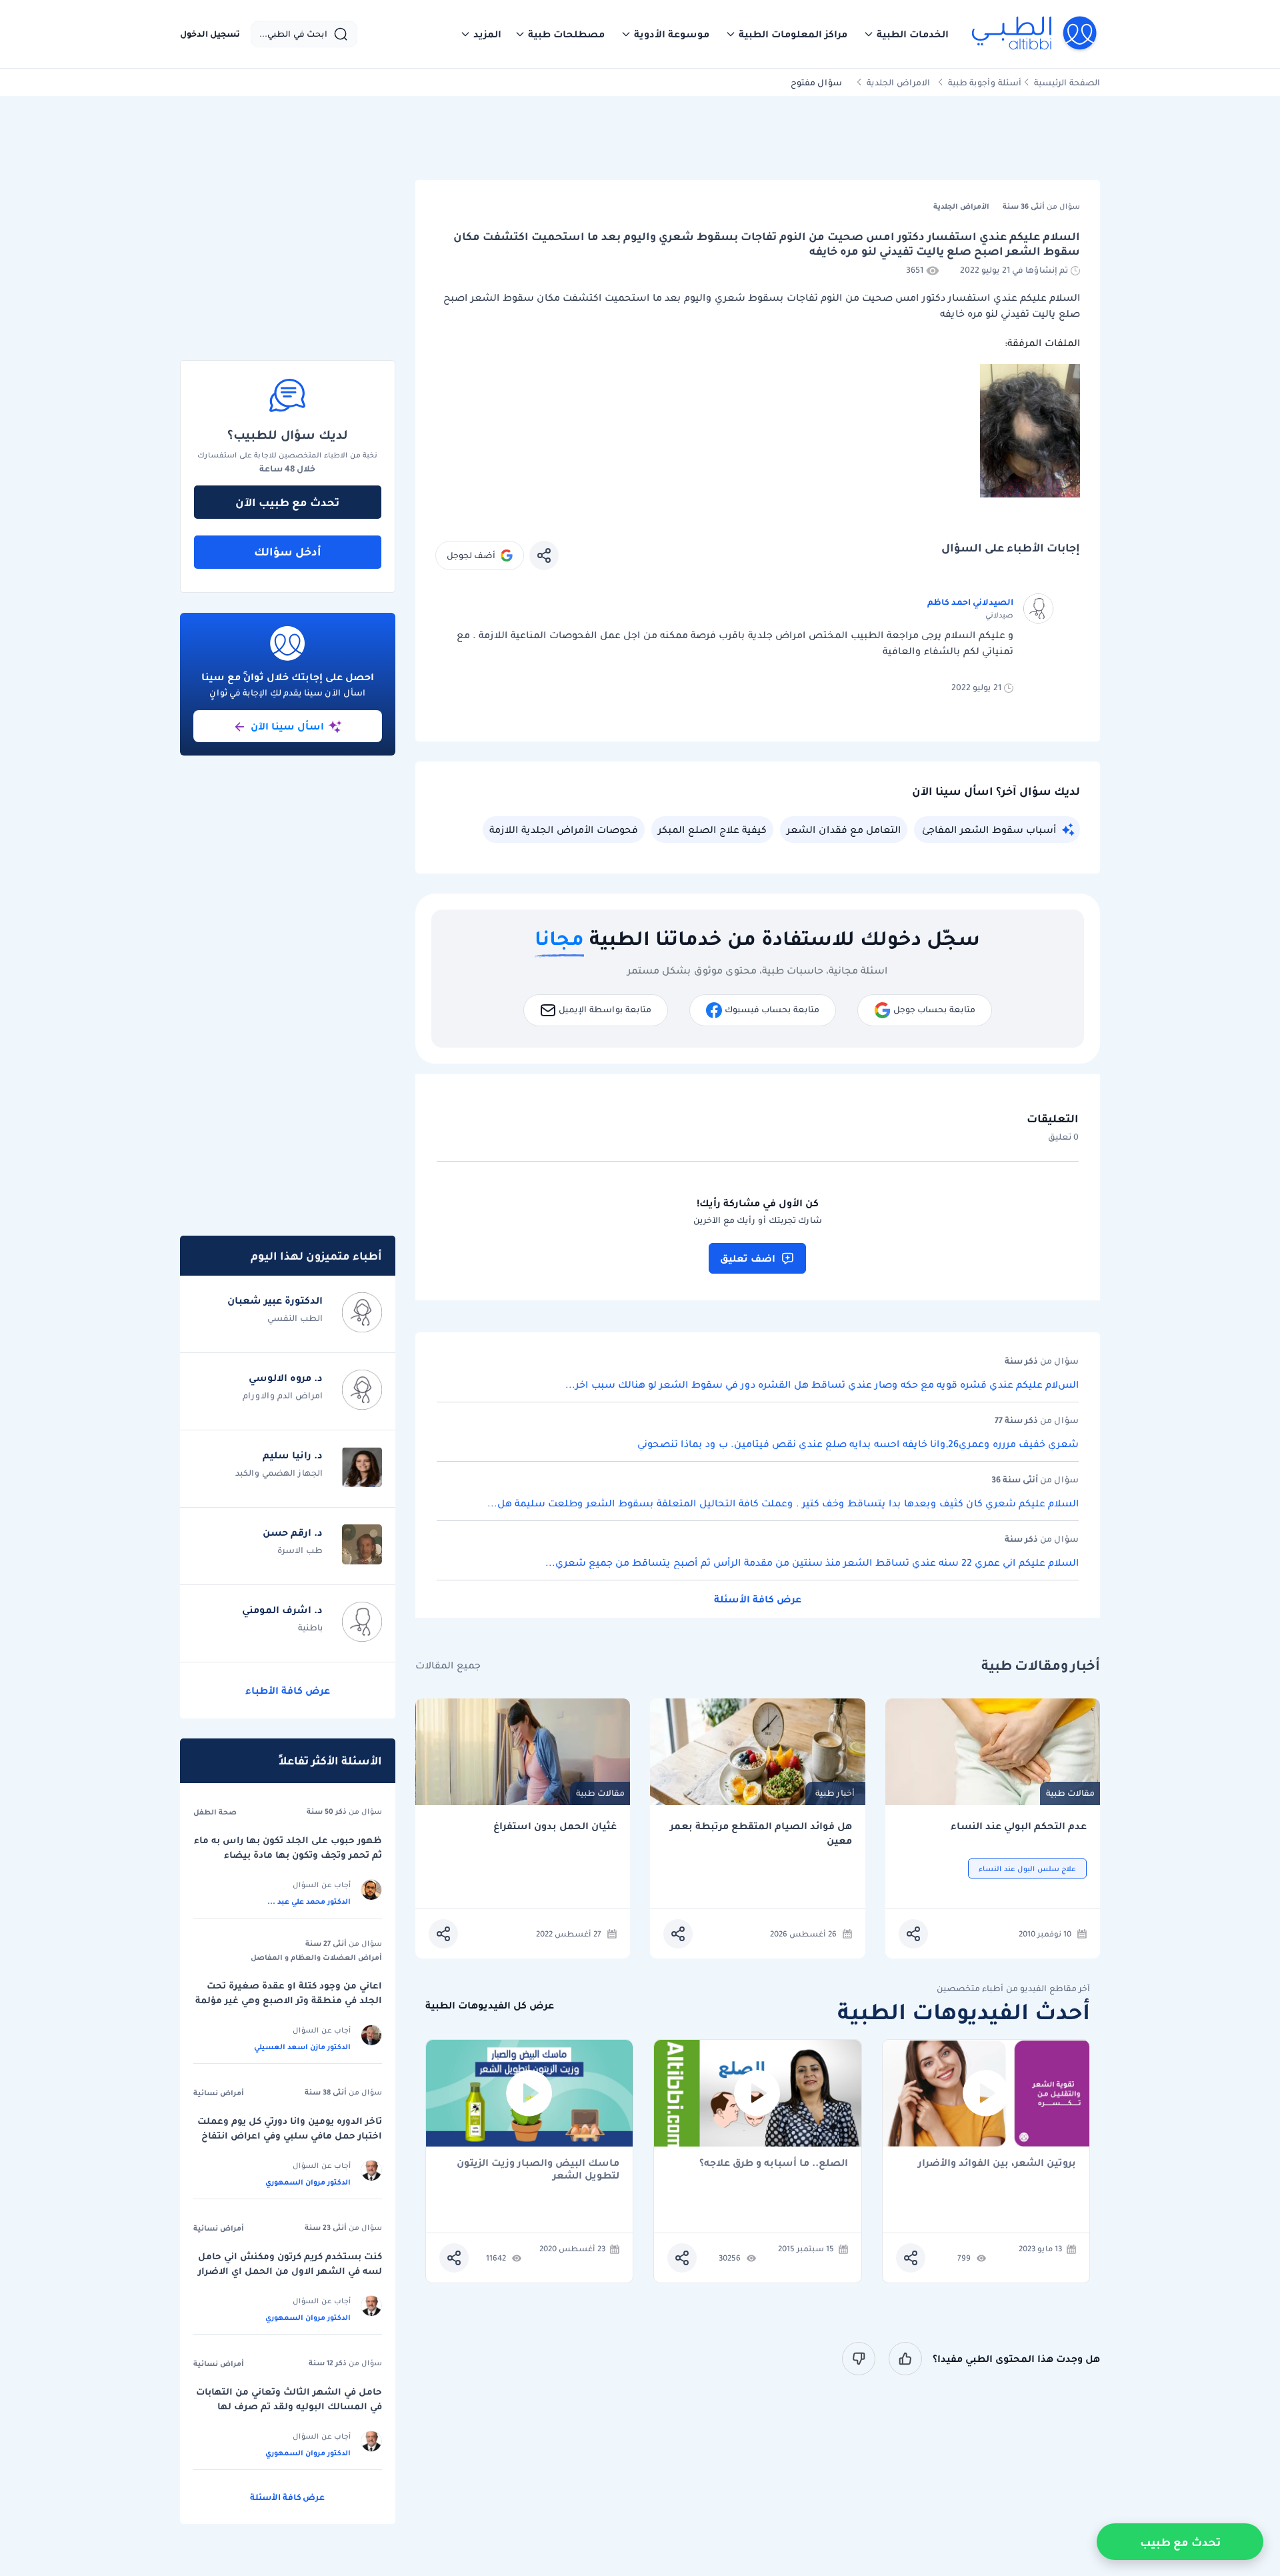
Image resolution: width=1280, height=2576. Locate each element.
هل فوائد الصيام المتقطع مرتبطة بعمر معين (761, 1833)
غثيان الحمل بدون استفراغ (555, 1826)
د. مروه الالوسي (286, 1378)
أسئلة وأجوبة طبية (985, 82)
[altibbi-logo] (1035, 34)
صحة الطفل (215, 1812)
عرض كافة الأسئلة (758, 1599)
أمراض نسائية (219, 2093)
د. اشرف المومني (282, 1610)
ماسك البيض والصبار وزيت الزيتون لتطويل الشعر (538, 2169)
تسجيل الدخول (210, 34)
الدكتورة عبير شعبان (275, 1300)
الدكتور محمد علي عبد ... (309, 1901)
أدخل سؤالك (288, 551)
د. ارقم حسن (293, 1532)
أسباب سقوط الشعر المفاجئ (989, 830)
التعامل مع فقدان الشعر (844, 830)
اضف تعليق (748, 1258)
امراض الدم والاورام (283, 1395)
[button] (906, 34)
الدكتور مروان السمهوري (308, 2182)
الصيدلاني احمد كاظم (970, 602)
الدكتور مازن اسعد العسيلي (302, 2047)
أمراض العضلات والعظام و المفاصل (316, 1957)
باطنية (310, 1627)
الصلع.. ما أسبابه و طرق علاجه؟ (774, 2164)
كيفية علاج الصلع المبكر (712, 830)
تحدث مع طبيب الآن (287, 502)
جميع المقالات (448, 1665)
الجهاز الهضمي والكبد (279, 1473)
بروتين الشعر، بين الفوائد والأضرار (997, 2164)
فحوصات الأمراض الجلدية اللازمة (564, 830)
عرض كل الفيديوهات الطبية (490, 2006)
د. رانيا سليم (293, 1455)
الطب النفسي (295, 1318)
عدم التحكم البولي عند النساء (1019, 1826)
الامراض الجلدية (898, 82)
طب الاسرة (300, 1550)
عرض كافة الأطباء (288, 1690)
